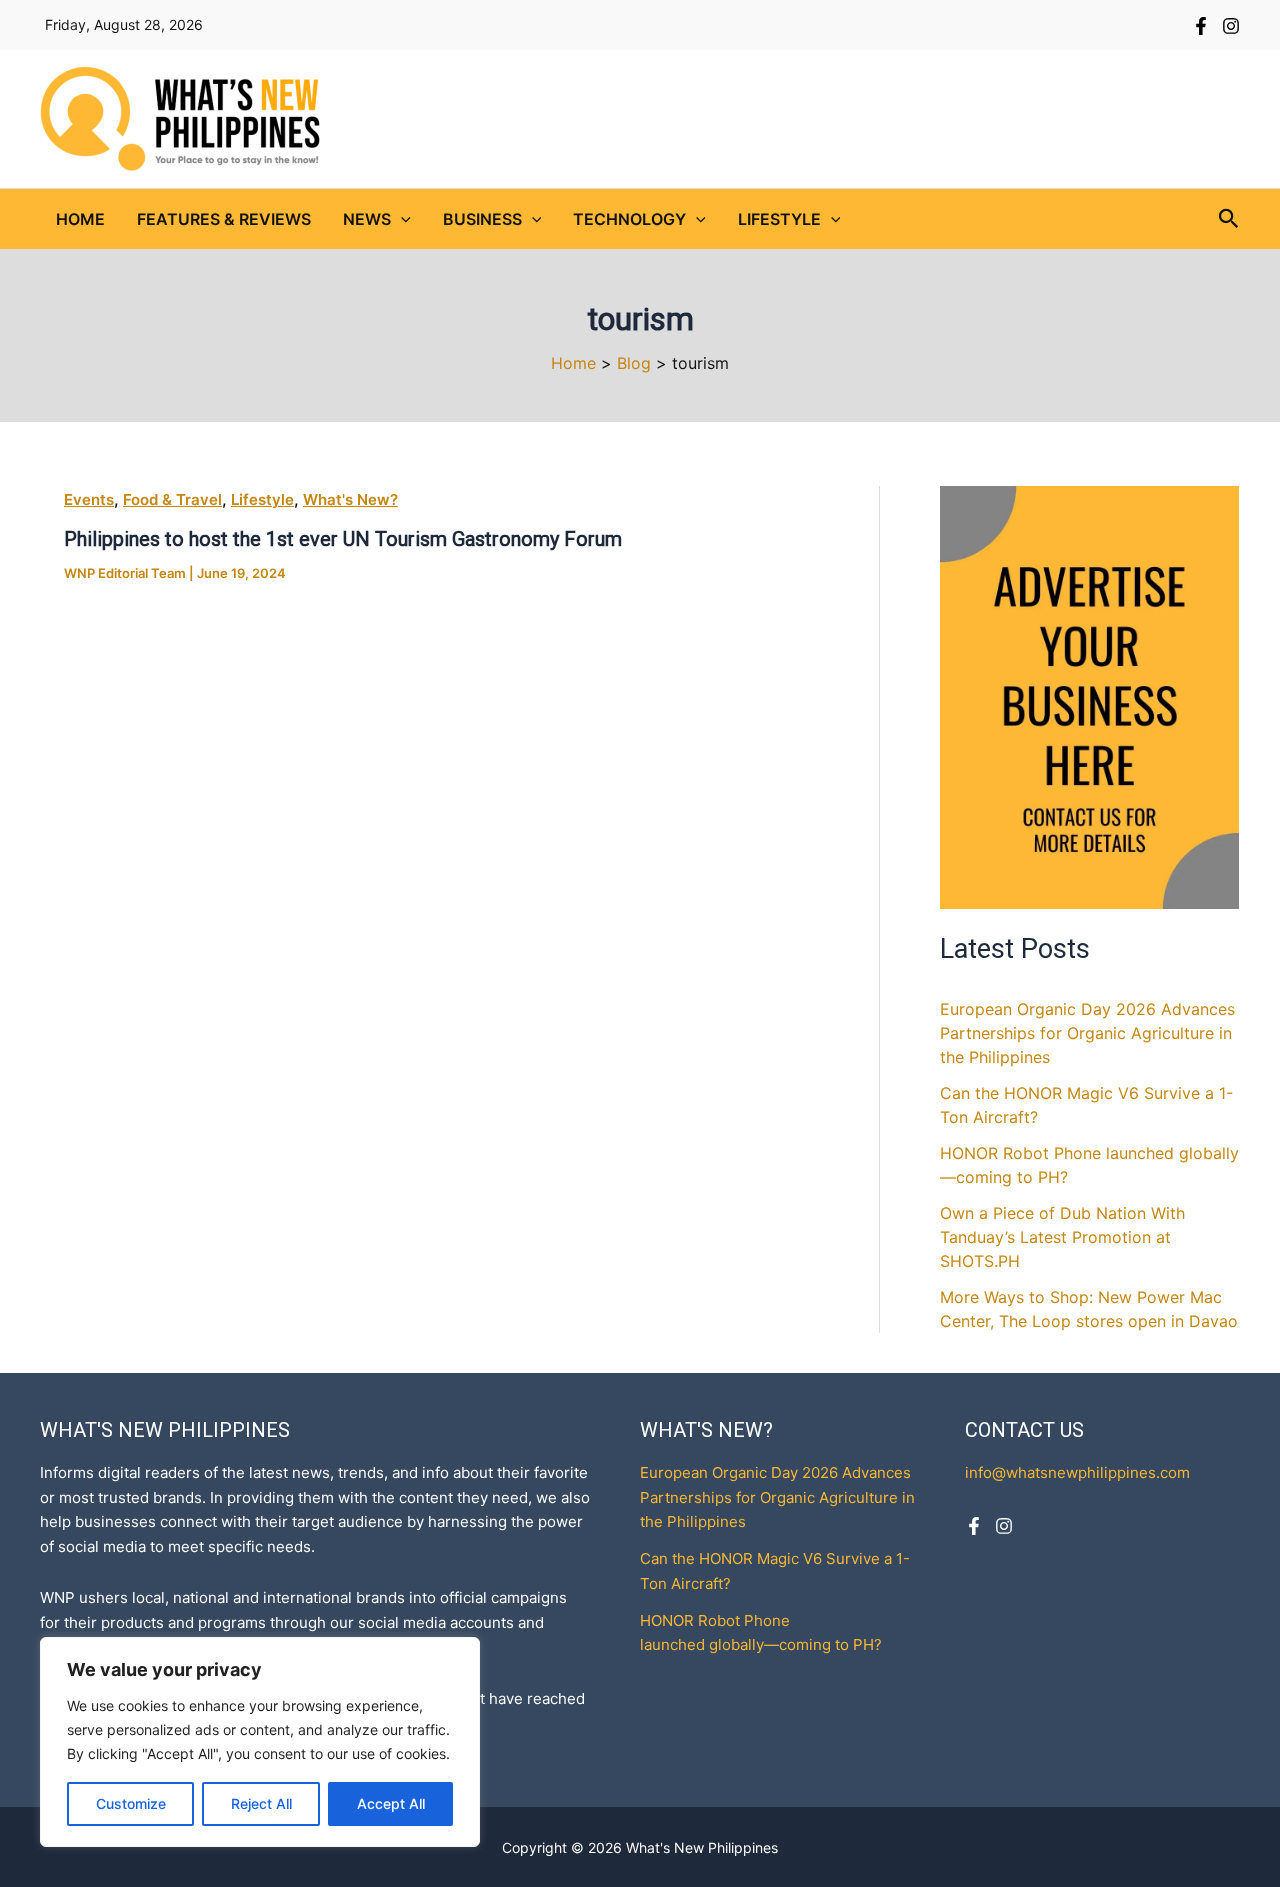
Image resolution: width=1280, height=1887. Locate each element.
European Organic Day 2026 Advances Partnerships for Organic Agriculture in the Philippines (1087, 1033)
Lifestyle (779, 219)
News (367, 219)
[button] (401, 219)
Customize (131, 1803)
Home (80, 219)
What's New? (350, 499)
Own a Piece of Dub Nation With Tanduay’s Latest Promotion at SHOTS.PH (1062, 1237)
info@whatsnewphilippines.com (1077, 1472)
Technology (629, 219)
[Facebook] (1201, 26)
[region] (260, 1742)
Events (89, 499)
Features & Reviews (224, 219)
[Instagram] (1231, 26)
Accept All (391, 1803)
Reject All (261, 1803)
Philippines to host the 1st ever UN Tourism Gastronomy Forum (343, 539)
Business (482, 219)
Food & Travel (172, 499)
